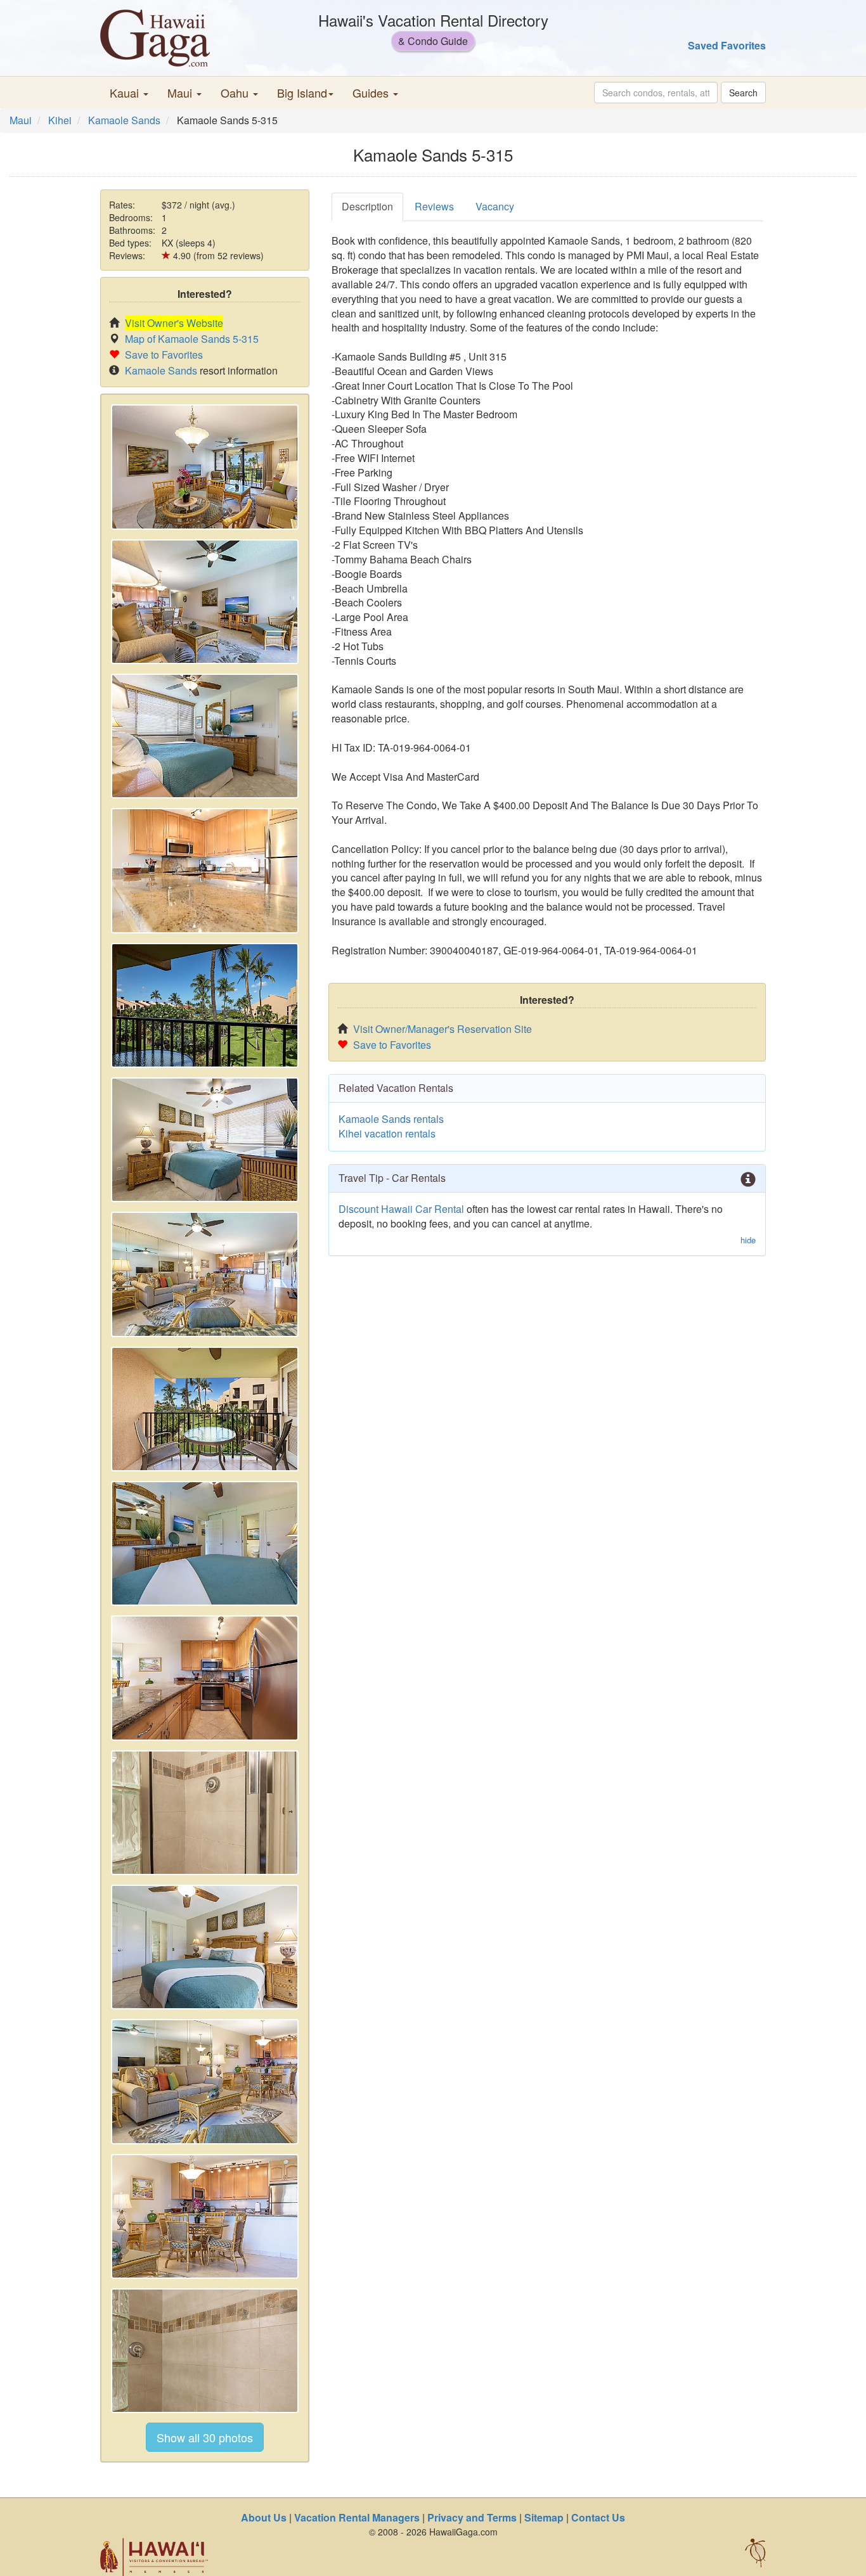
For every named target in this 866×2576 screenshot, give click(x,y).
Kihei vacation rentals (387, 1133)
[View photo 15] (205, 2351)
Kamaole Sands (124, 120)
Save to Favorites (164, 355)
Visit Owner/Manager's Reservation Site (443, 1029)
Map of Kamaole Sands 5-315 (192, 339)
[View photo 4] (205, 870)
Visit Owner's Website (174, 323)
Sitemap (544, 2517)
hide (748, 1240)
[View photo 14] (205, 2216)
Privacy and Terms (472, 2517)
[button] (129, 93)
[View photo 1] (205, 467)
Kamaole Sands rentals (391, 1119)
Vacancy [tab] (495, 206)
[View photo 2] (205, 602)
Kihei (60, 120)
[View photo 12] (205, 1947)
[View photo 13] (205, 2081)
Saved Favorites (727, 45)
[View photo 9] (205, 1543)
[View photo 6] (205, 1140)
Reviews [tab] (434, 206)
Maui (21, 120)
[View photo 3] (205, 736)
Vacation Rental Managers (357, 2517)
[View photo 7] (205, 1274)
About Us (264, 2517)
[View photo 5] (205, 1005)
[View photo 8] (205, 1409)
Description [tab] (367, 206)
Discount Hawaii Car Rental (401, 1209)
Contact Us (598, 2517)
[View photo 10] (205, 1678)
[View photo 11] (205, 1813)
